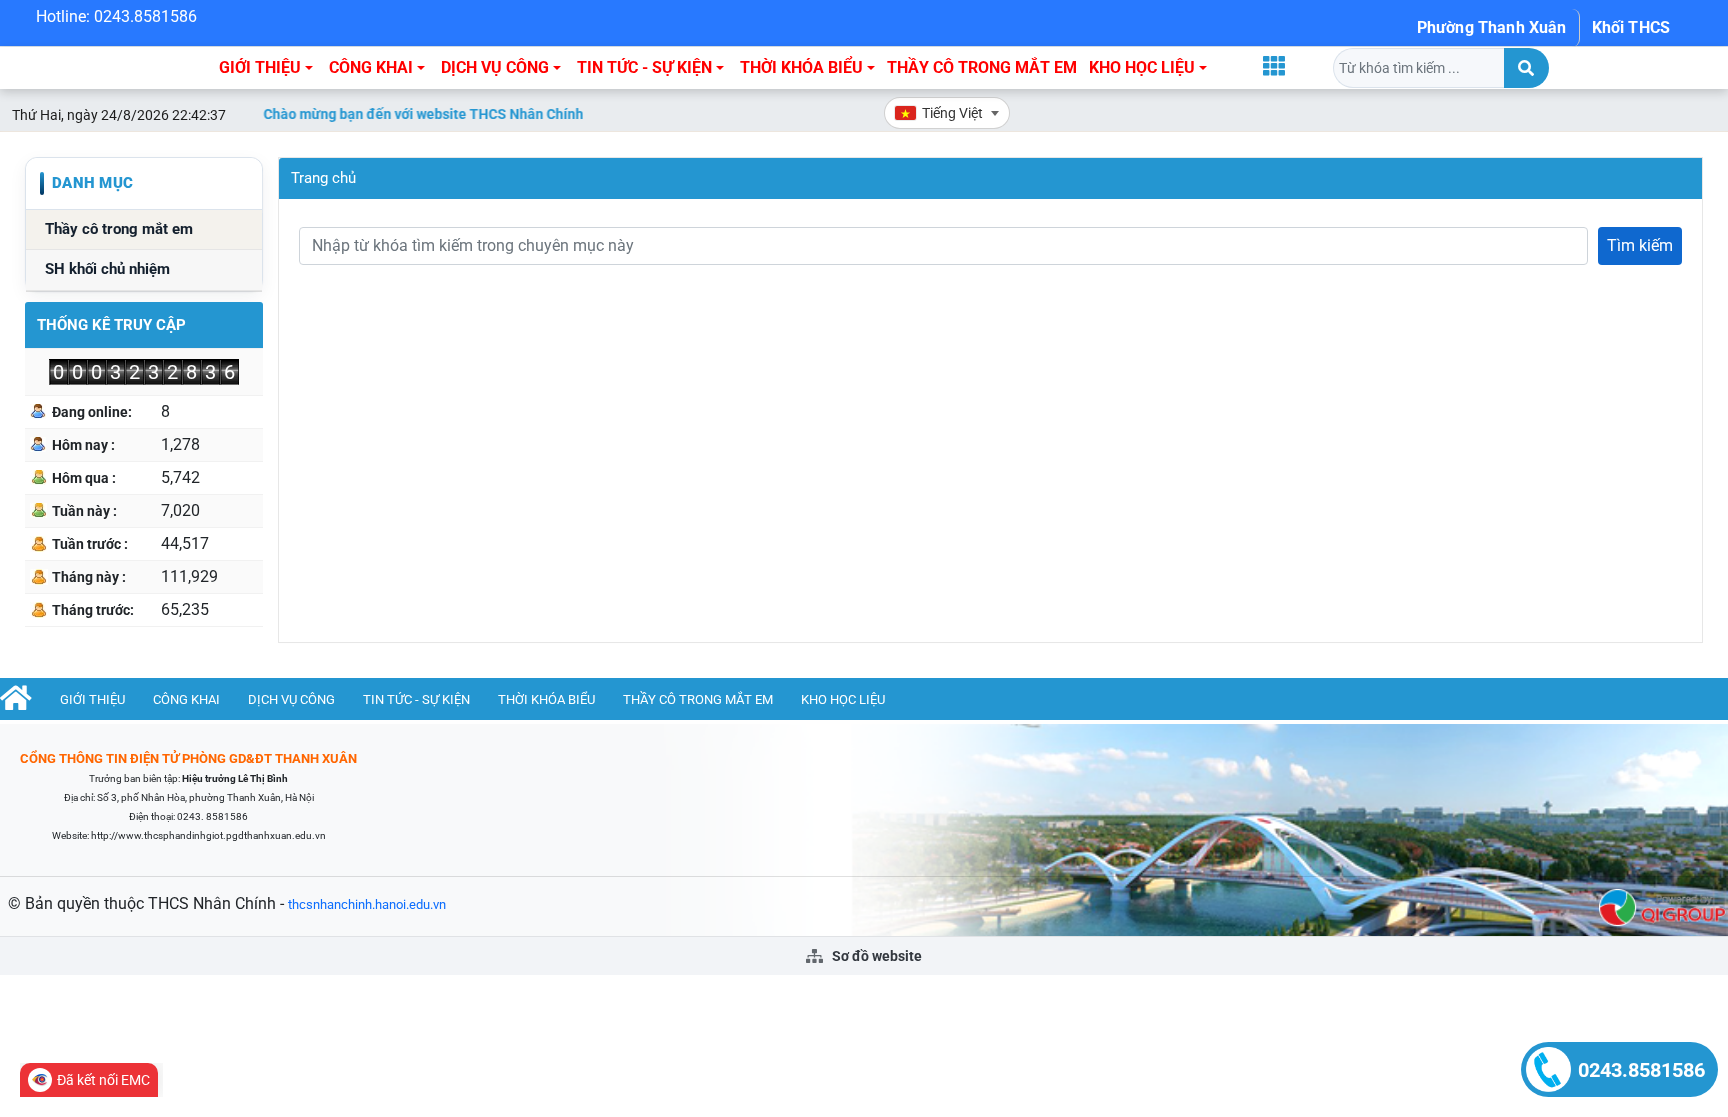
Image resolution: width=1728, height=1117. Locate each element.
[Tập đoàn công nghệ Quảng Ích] (1662, 906)
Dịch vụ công (495, 67)
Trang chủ (323, 178)
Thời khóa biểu (801, 67)
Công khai (371, 67)
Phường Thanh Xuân (1492, 27)
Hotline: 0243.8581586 (116, 16)
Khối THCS (1631, 27)
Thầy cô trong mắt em (982, 67)
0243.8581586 (1641, 1070)
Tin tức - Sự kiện (644, 67)
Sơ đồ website (875, 956)
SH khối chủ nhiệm (107, 269)
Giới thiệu (260, 67)
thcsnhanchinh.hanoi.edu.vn (367, 904)
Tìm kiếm (1640, 245)
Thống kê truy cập (111, 325)
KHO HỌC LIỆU (1142, 67)
